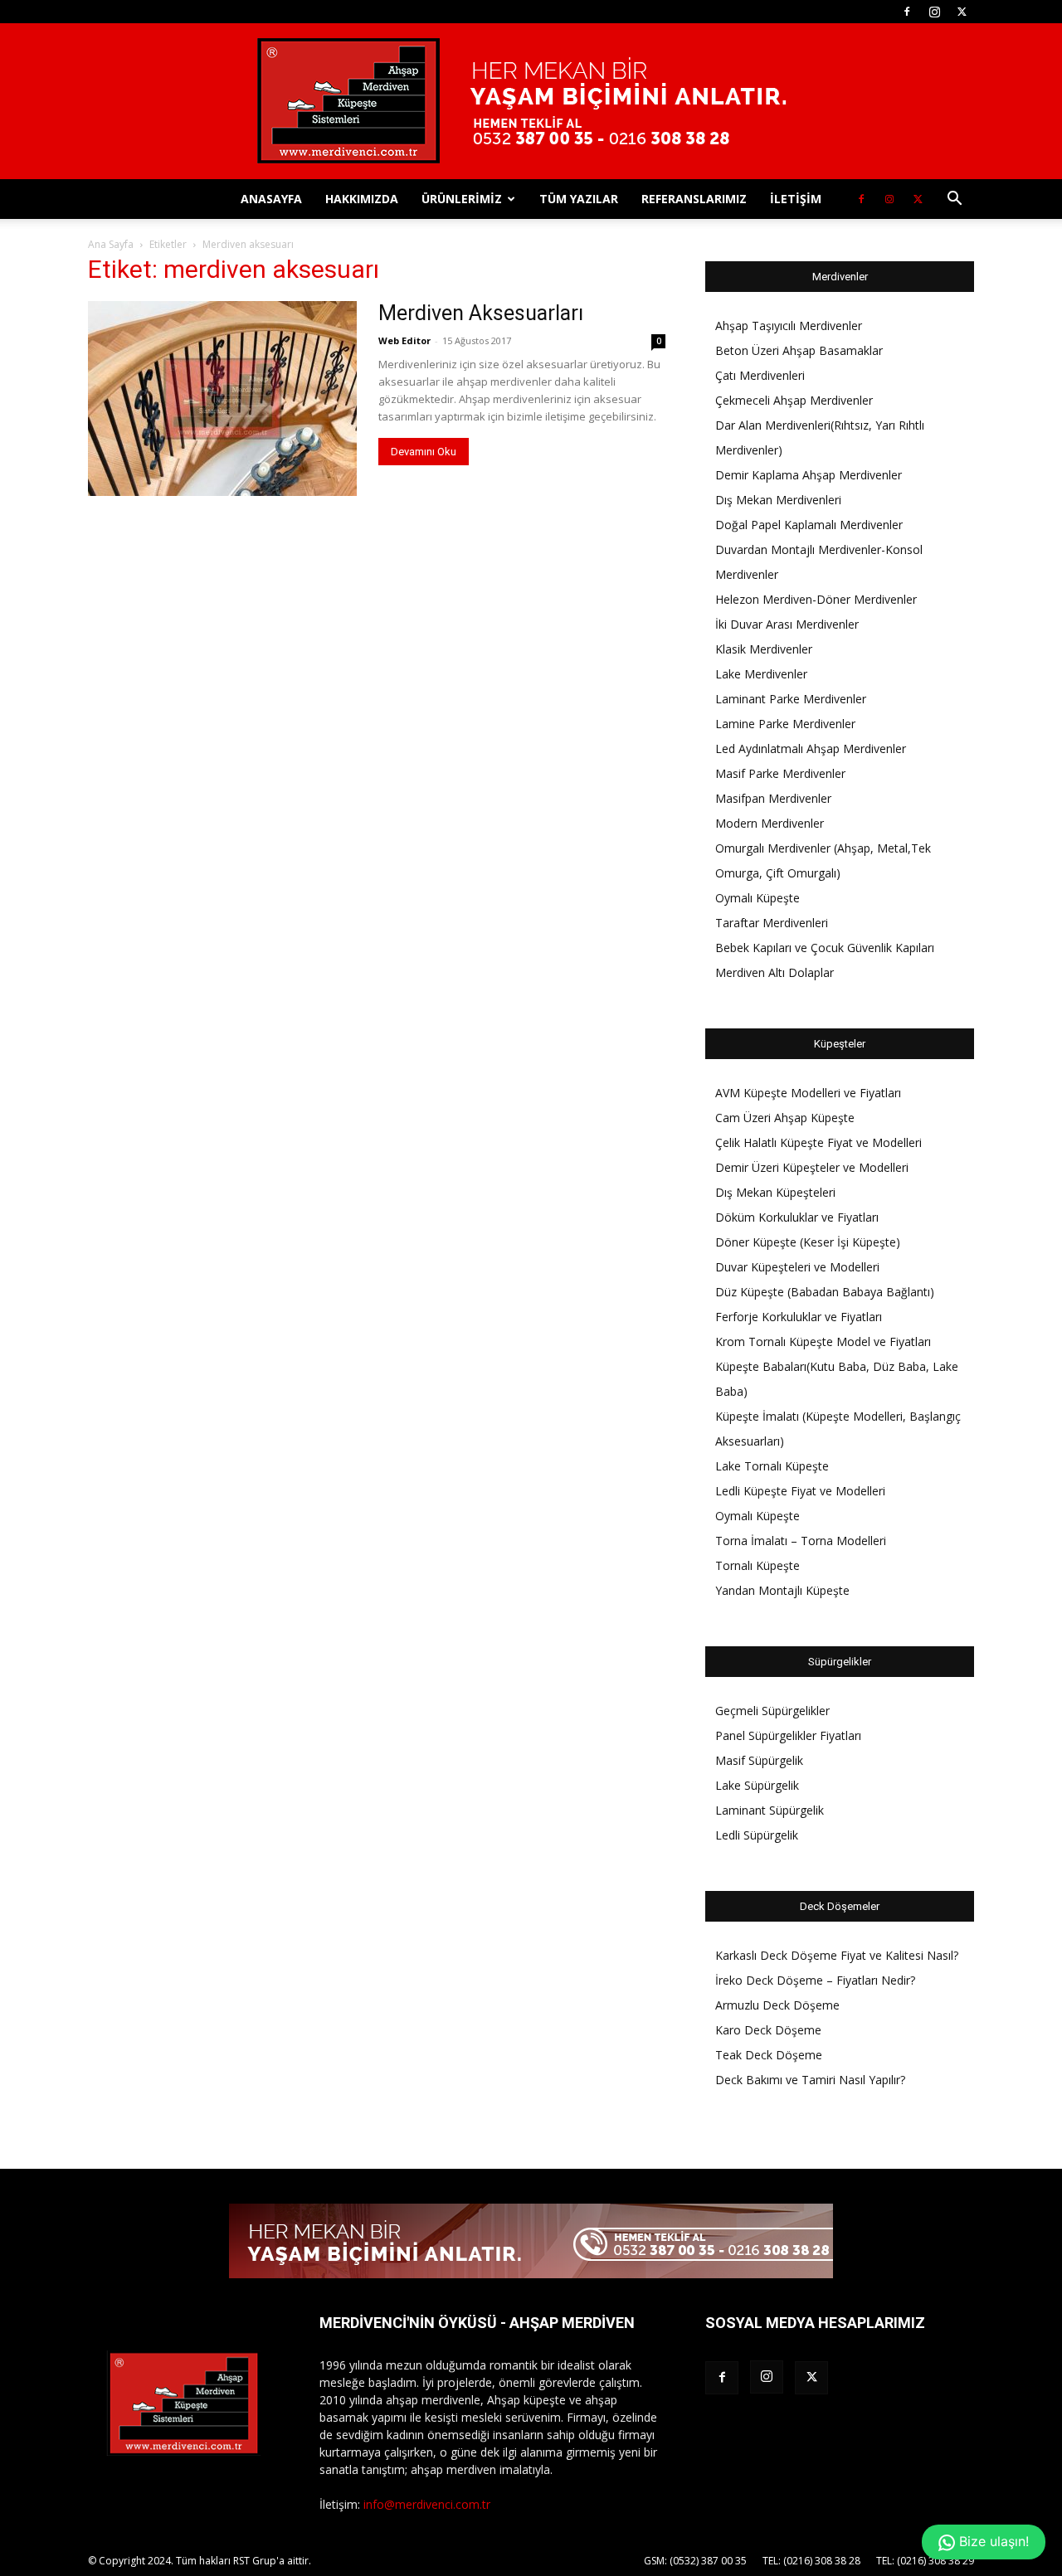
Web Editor (404, 340)
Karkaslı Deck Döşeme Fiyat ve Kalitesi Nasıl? (837, 1955)
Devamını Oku (424, 452)
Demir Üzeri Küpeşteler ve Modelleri (812, 1167)
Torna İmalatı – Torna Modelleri (801, 1541)
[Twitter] (962, 12)
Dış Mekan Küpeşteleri (775, 1192)
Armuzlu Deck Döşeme (777, 2005)
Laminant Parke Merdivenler (791, 699)
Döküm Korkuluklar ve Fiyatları (797, 1217)
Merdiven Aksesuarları (481, 313)
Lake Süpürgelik (757, 1785)
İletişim (796, 199)
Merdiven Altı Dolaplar (775, 972)
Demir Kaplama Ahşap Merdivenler (809, 475)
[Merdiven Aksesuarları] (222, 399)
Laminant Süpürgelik (770, 1810)
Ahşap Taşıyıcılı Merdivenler (789, 326)
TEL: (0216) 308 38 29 (925, 2561)
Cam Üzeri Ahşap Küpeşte (785, 1118)
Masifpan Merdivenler (773, 798)
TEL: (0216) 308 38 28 (811, 2561)
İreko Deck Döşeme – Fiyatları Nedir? (815, 1980)
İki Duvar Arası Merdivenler (787, 624)
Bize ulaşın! (992, 2541)
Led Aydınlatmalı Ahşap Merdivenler (811, 748)
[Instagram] (934, 12)
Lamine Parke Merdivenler (785, 724)
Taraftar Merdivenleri (772, 923)
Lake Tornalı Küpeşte (772, 1466)
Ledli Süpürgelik (757, 1835)
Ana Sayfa (111, 244)
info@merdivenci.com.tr (427, 2504)
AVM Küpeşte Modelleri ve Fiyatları (808, 1093)
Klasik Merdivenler (764, 649)
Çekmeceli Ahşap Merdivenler (794, 400)
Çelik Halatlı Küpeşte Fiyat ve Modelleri (818, 1142)
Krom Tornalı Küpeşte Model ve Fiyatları (823, 1341)
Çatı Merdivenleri (760, 375)
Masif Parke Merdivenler (780, 773)
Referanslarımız (694, 199)
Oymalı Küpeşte (758, 898)
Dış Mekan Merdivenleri (778, 500)
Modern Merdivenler (770, 823)
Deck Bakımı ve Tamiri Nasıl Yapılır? (810, 2080)
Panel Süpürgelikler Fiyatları (788, 1735)
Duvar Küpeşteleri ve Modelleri (797, 1267)
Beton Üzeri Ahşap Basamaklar (799, 350)
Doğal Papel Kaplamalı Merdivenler (809, 525)
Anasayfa (271, 199)
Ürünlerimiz (462, 199)
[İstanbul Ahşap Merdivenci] (531, 101)
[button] (954, 200)
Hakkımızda (362, 199)
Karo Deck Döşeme (768, 2030)
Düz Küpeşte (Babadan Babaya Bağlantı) (825, 1292)
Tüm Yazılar (579, 199)
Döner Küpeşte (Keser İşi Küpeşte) (808, 1242)
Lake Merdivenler (761, 674)
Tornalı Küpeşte (758, 1565)
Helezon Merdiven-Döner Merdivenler (816, 599)
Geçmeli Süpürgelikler (772, 1711)
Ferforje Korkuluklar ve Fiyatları (799, 1317)
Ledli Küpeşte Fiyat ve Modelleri (800, 1491)
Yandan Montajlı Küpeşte (782, 1590)
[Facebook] (907, 12)
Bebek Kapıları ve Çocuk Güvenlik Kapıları (825, 948)
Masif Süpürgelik (759, 1760)
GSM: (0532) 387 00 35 (695, 2561)
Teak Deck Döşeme (769, 2055)
